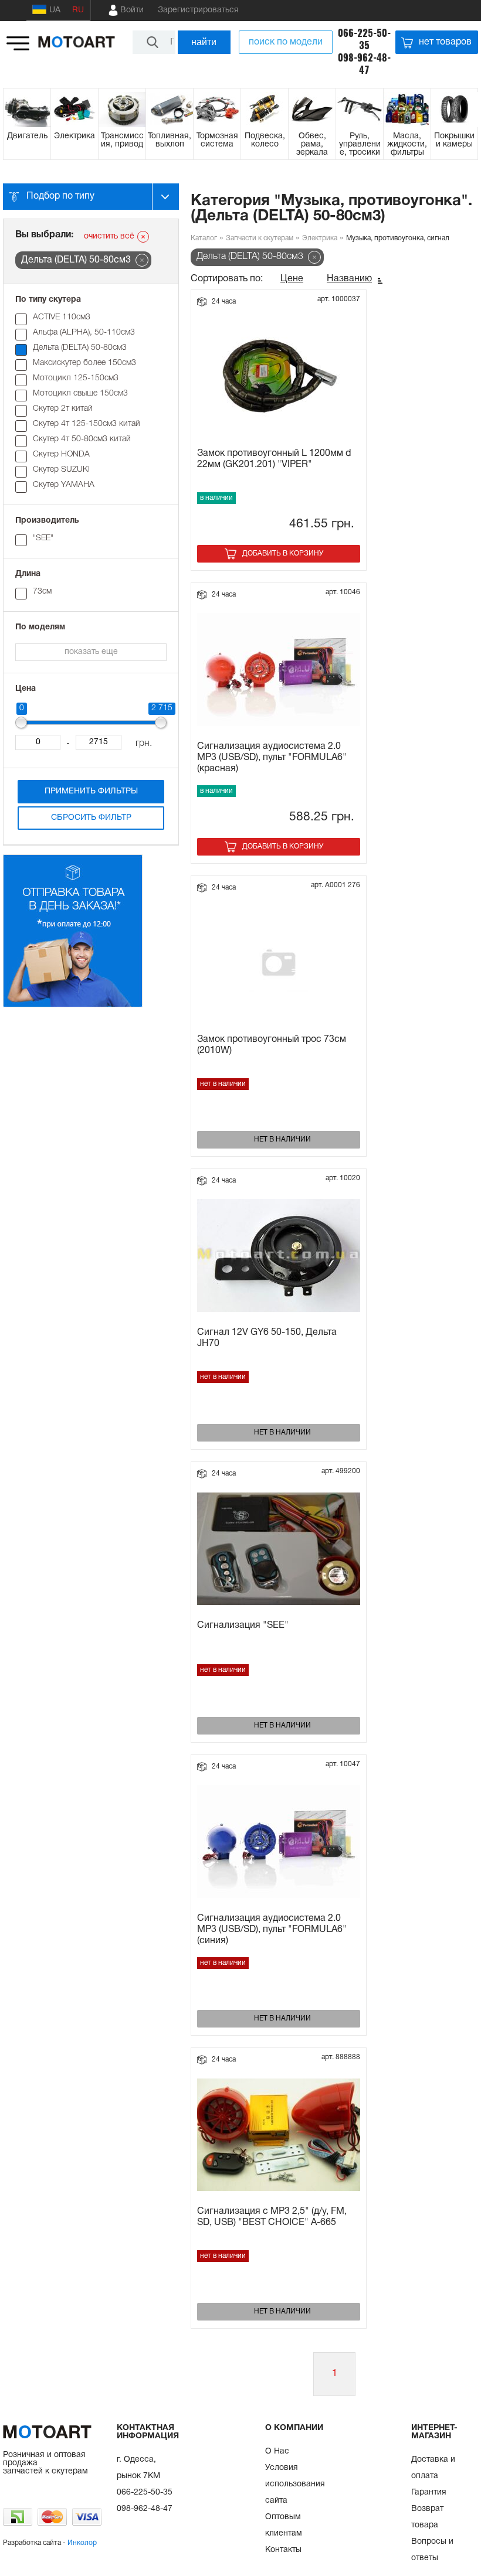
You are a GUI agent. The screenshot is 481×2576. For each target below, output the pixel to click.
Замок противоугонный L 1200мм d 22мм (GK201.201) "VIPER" (274, 459)
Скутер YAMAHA (64, 485)
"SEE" (43, 538)
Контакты (283, 2550)
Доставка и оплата (433, 2468)
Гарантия (429, 2492)
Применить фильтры (91, 791)
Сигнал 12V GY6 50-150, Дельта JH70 (267, 1338)
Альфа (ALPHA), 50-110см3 (84, 333)
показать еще (91, 652)
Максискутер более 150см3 (84, 363)
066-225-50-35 (364, 39)
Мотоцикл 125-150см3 (76, 378)
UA (55, 10)
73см (42, 592)
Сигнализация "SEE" (243, 1626)
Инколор (82, 2543)
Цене (292, 279)
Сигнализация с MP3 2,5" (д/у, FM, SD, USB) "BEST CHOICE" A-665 (272, 2217)
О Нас (277, 2451)
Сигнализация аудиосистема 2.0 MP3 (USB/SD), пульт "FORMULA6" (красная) (272, 758)
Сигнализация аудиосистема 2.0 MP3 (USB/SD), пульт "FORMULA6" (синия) (272, 1930)
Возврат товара (427, 2517)
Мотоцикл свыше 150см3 (80, 393)
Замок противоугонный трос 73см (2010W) (272, 1045)
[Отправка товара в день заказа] (73, 1005)
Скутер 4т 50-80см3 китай (82, 439)
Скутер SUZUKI (61, 470)
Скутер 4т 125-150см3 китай (87, 424)
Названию (349, 279)
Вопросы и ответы (432, 2550)
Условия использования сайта (295, 2484)
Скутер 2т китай (63, 409)
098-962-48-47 (364, 64)
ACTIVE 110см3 (62, 317)
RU (78, 10)
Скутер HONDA (61, 454)
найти (204, 42)
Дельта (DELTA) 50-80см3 (80, 348)
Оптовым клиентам (284, 2525)
